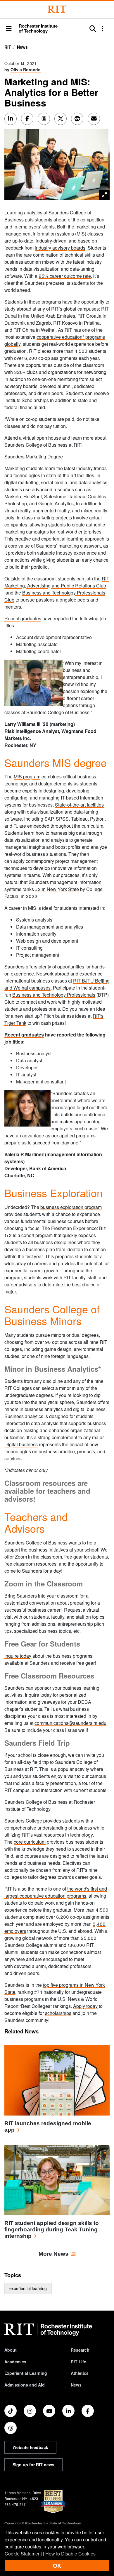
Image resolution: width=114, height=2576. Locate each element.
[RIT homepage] (48, 2330)
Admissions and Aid (25, 2385)
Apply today (85, 2006)
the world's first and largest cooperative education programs (56, 1892)
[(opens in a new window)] (11, 2411)
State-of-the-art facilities (79, 805)
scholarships (58, 2013)
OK (57, 2566)
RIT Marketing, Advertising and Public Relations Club (57, 582)
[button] (9, 29)
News (22, 47)
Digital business (21, 1444)
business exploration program (71, 1207)
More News (53, 2254)
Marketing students (24, 468)
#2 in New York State (57, 889)
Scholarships (35, 400)
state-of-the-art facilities (70, 475)
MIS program (27, 776)
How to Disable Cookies (70, 2554)
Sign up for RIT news (33, 2465)
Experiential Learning (26, 2373)
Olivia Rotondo (26, 70)
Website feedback (30, 2447)
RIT (8, 47)
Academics (15, 2362)
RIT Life (78, 2362)
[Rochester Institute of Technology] (57, 9)
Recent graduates (23, 618)
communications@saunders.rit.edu (70, 1723)
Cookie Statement (23, 2554)
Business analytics (24, 1416)
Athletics (80, 2373)
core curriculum (30, 1842)
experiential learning (28, 2288)
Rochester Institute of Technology (38, 28)
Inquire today (18, 1656)
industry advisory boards (60, 248)
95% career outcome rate (65, 276)
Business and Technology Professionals (54, 995)
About (11, 2350)
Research (80, 2350)
